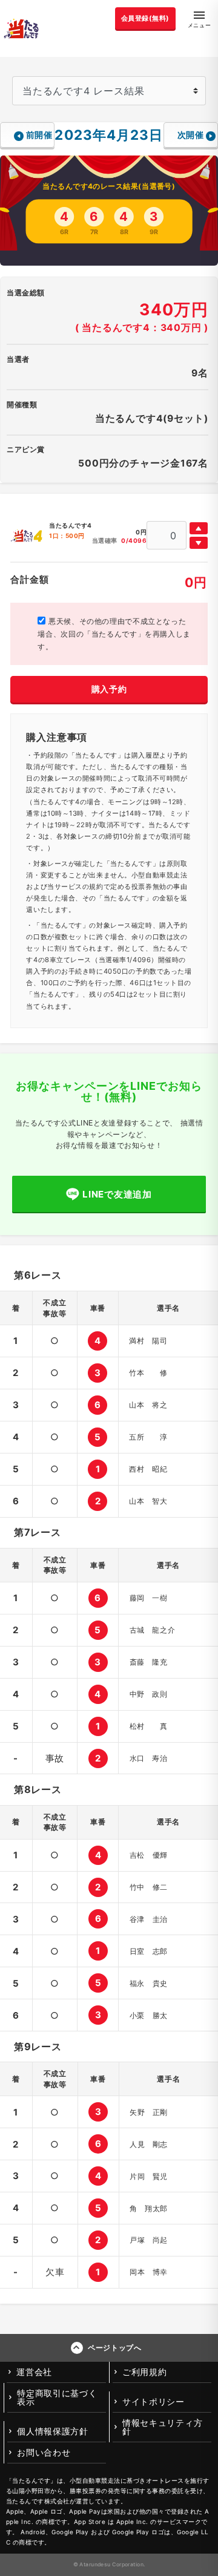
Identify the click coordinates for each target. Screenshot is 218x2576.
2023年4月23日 (109, 135)
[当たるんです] (21, 28)
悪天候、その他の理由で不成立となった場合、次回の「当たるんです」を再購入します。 (114, 634)
